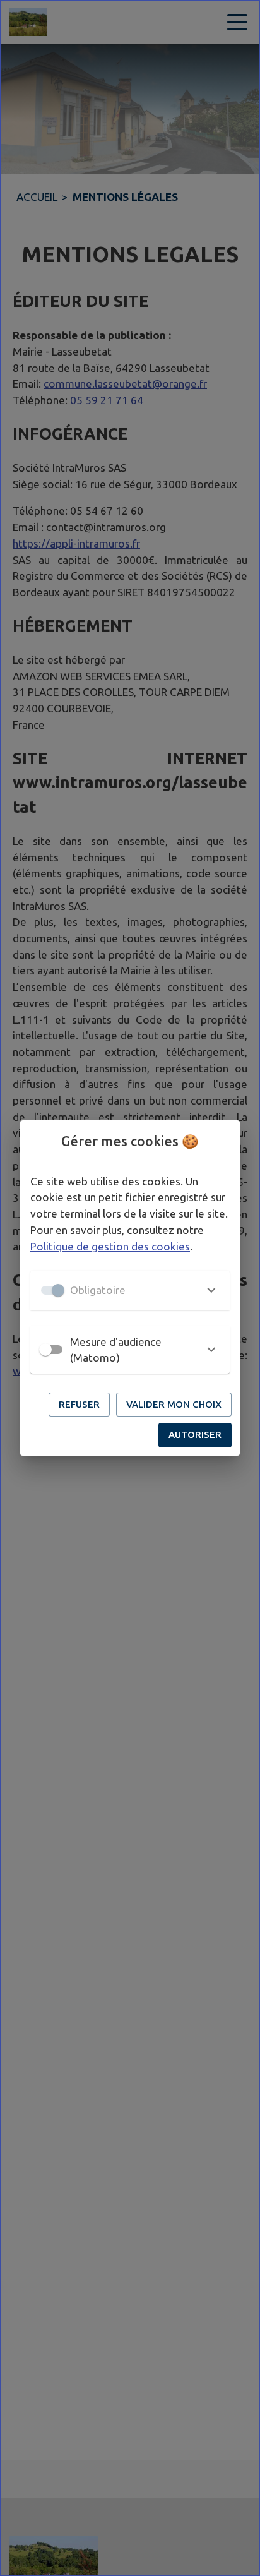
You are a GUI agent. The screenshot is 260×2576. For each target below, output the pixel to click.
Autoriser (195, 1435)
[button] (130, 1290)
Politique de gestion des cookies (110, 1246)
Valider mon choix (174, 1404)
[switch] (45, 1350)
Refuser (79, 1404)
